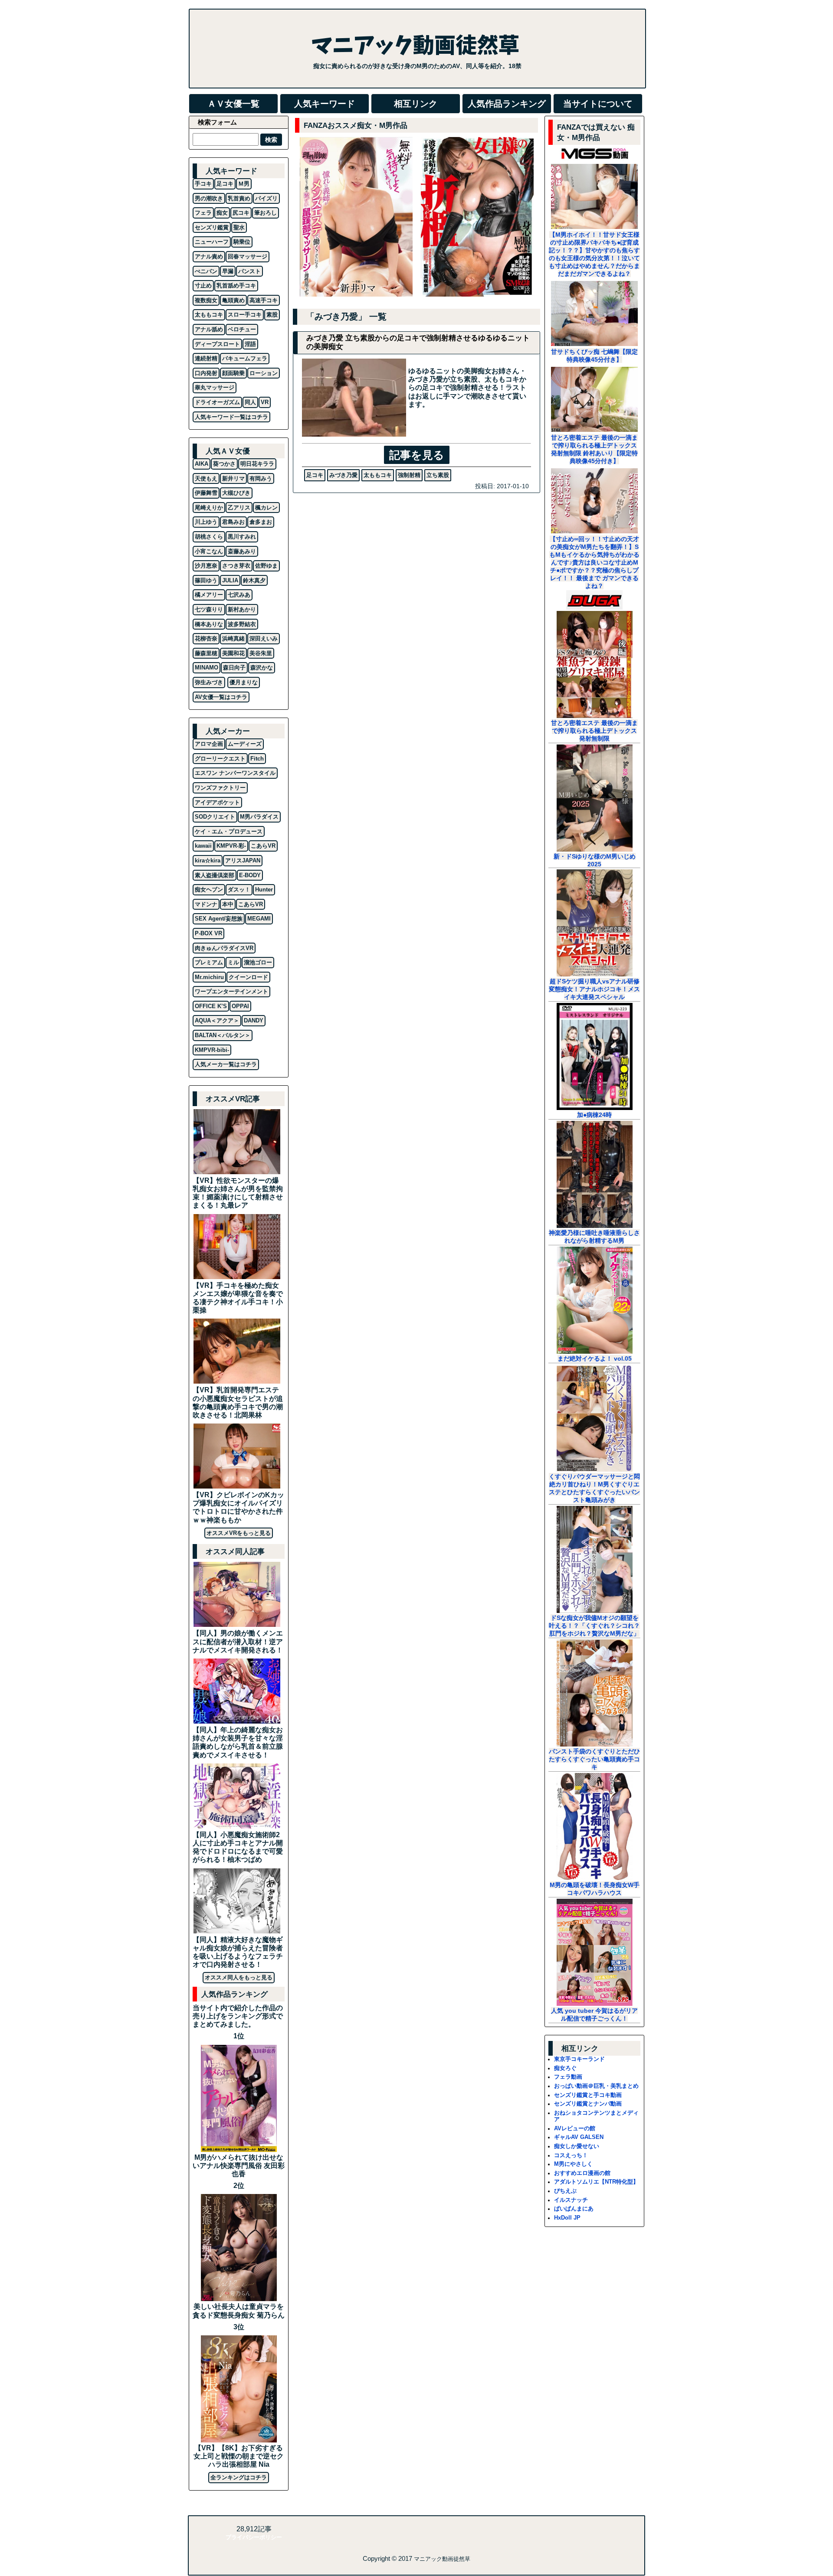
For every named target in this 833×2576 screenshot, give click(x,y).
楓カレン (266, 508)
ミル (233, 962)
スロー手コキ (245, 315)
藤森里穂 (206, 653)
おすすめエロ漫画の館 (582, 2173)
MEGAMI (259, 919)
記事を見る (417, 455)
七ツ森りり (209, 609)
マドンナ (206, 904)
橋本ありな (209, 624)
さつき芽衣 (236, 566)
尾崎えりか (209, 508)
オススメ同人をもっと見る (239, 1977)
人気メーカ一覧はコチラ (226, 1064)
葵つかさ (224, 464)
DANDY (254, 1020)
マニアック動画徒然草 (442, 2559)
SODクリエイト (215, 817)
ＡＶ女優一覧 (233, 104)
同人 (250, 402)
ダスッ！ (239, 890)
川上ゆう (206, 522)
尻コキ (241, 213)
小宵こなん (209, 551)
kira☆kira (208, 860)
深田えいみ (264, 638)
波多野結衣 (242, 624)
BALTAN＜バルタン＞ (223, 1035)
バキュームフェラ (245, 358)
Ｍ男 (244, 184)
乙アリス (239, 508)
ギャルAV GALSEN (579, 2137)
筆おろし (266, 213)
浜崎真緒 (233, 638)
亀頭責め (233, 300)
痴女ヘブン (209, 890)
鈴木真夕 (254, 580)
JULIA (230, 580)
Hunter (264, 890)
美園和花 (233, 653)
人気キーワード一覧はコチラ (231, 417)
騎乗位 (242, 242)
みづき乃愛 (343, 475)
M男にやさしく (573, 2164)
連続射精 (206, 358)
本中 (228, 904)
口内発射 (206, 373)
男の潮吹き (209, 198)
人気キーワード (325, 104)
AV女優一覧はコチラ (221, 697)
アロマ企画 (209, 744)
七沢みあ (239, 595)
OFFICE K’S (211, 1006)
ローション (264, 373)
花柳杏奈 (206, 638)
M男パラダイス (259, 817)
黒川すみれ (242, 537)
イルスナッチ (571, 2200)
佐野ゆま (266, 566)
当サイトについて (598, 104)
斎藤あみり (242, 551)
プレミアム (209, 962)
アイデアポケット (217, 802)
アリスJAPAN (243, 860)
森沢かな (262, 668)
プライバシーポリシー (254, 2537)
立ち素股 (438, 475)
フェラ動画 (568, 2077)
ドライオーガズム (217, 402)
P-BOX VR (208, 933)
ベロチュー (242, 329)
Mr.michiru (209, 977)
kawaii (203, 846)
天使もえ (206, 478)
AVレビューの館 (575, 2128)
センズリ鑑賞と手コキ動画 (588, 2095)
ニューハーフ (212, 242)
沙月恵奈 (206, 566)
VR (265, 402)
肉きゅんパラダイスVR (224, 948)
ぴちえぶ (565, 2191)
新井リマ (233, 478)
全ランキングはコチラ (239, 2477)
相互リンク (416, 104)
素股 (272, 315)
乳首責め (239, 198)
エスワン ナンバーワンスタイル (235, 773)
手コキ (203, 184)
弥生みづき (209, 682)
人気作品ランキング (507, 104)
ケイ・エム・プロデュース (229, 831)
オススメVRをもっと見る (239, 1533)
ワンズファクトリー (220, 788)
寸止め (203, 286)
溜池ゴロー (258, 962)
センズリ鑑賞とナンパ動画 (588, 2104)
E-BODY (250, 875)
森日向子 (234, 668)
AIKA (202, 464)
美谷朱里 (261, 653)
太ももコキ (378, 475)
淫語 (250, 344)
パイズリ (266, 198)
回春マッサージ (248, 256)
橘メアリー (209, 595)
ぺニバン (206, 271)
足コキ (315, 475)
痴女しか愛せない (577, 2146)
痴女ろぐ (565, 2068)
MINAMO (207, 668)
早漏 (228, 271)
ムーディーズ (245, 744)
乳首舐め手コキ (236, 286)
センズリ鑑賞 (212, 227)
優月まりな (244, 682)
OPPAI (240, 1006)
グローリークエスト (220, 759)
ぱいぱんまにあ (574, 2209)
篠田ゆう (206, 580)
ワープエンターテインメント (231, 991)
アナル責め (209, 256)
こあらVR (263, 846)
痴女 (222, 213)
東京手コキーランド (579, 2059)
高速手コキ (264, 300)
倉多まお (261, 522)
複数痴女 (206, 300)
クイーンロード (248, 977)
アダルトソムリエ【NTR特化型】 (596, 2182)
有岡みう (261, 478)
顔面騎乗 (233, 373)
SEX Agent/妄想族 (219, 919)
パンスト (249, 271)
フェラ (203, 213)
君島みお (233, 522)
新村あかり (242, 609)
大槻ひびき (236, 493)
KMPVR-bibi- (212, 1050)
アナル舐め (209, 329)
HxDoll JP (567, 2218)
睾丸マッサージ (215, 387)
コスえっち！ (571, 2155)
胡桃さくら (209, 537)
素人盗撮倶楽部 (215, 875)
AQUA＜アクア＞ (217, 1020)
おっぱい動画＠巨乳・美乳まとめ (596, 2086)
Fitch (257, 759)
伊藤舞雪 (206, 493)
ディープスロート (217, 344)
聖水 (239, 227)
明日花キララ (257, 464)
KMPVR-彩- (231, 846)
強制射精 (409, 475)
